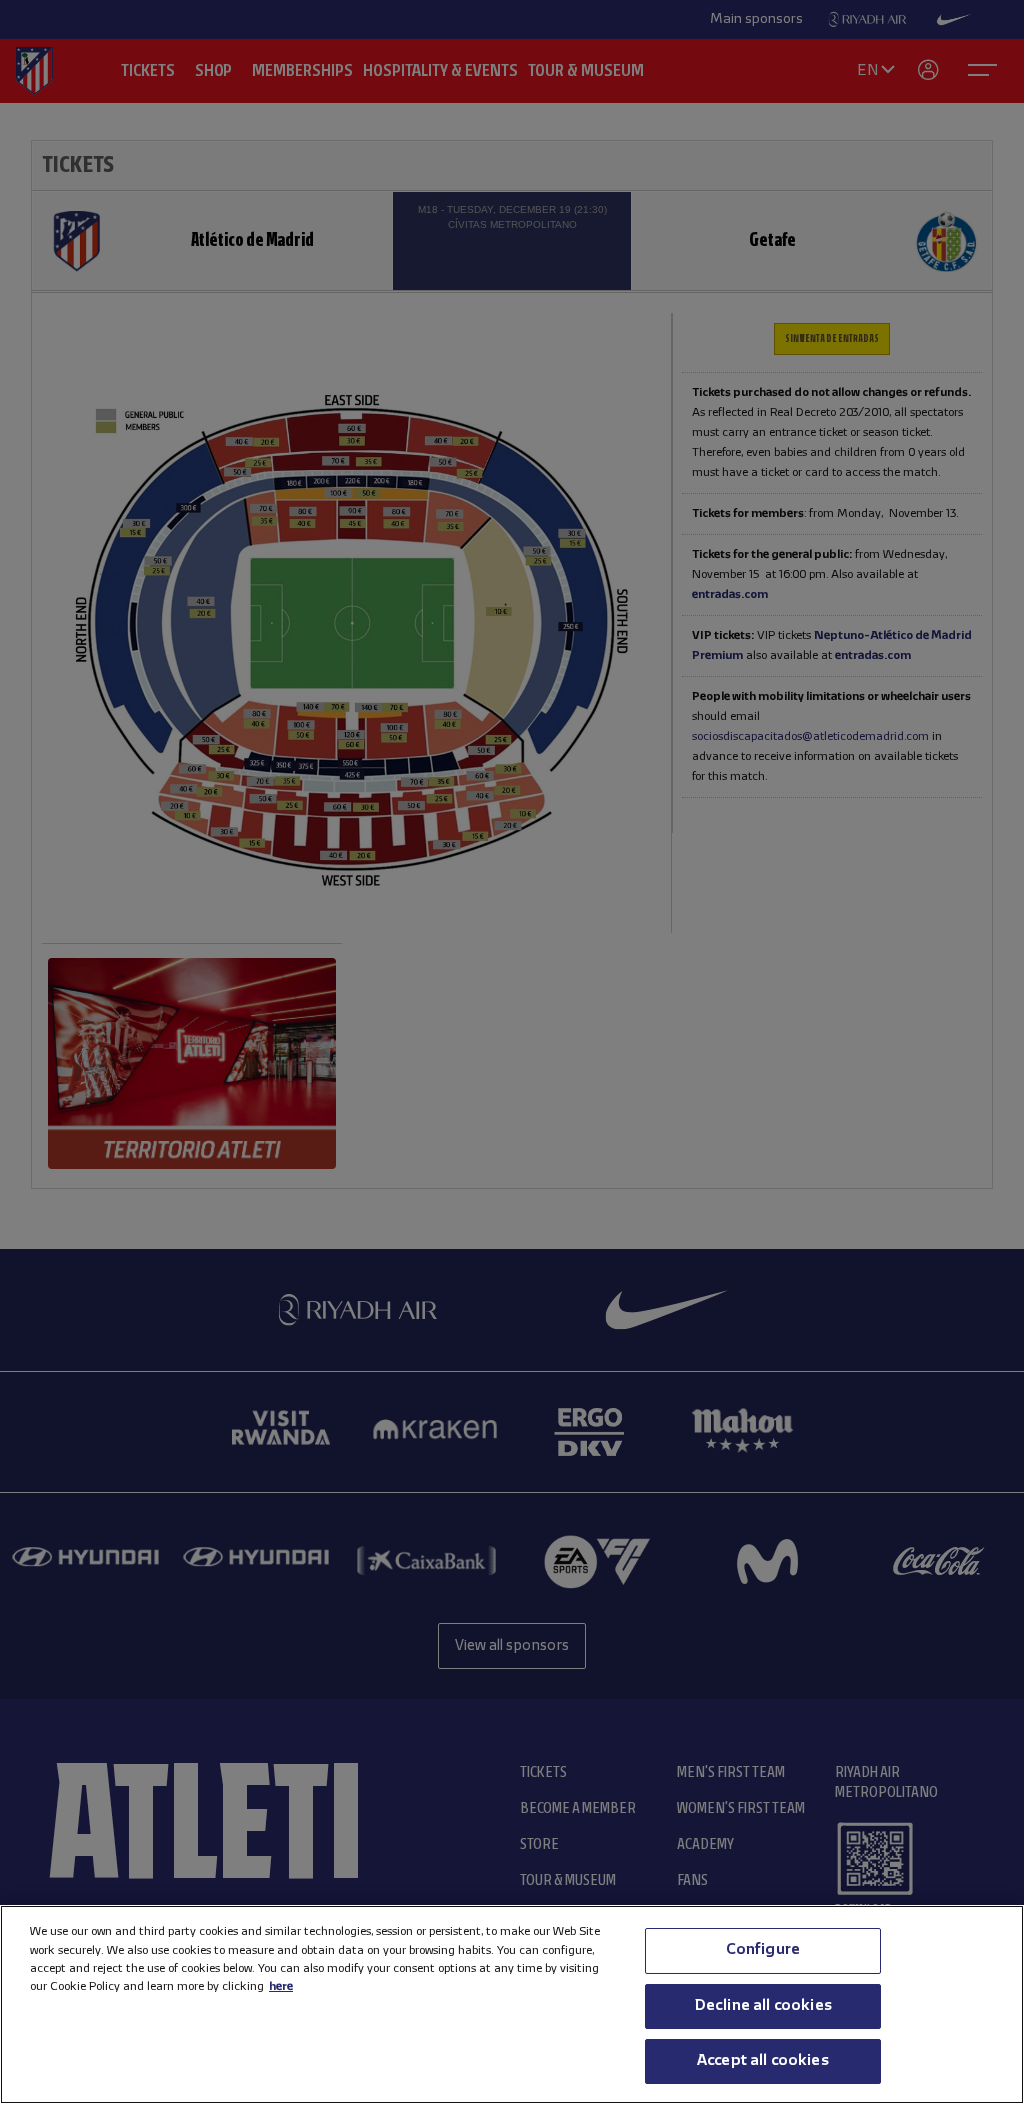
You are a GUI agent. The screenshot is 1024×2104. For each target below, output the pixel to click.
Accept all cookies (763, 2061)
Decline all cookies (763, 2006)
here (281, 1986)
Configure (763, 1950)
